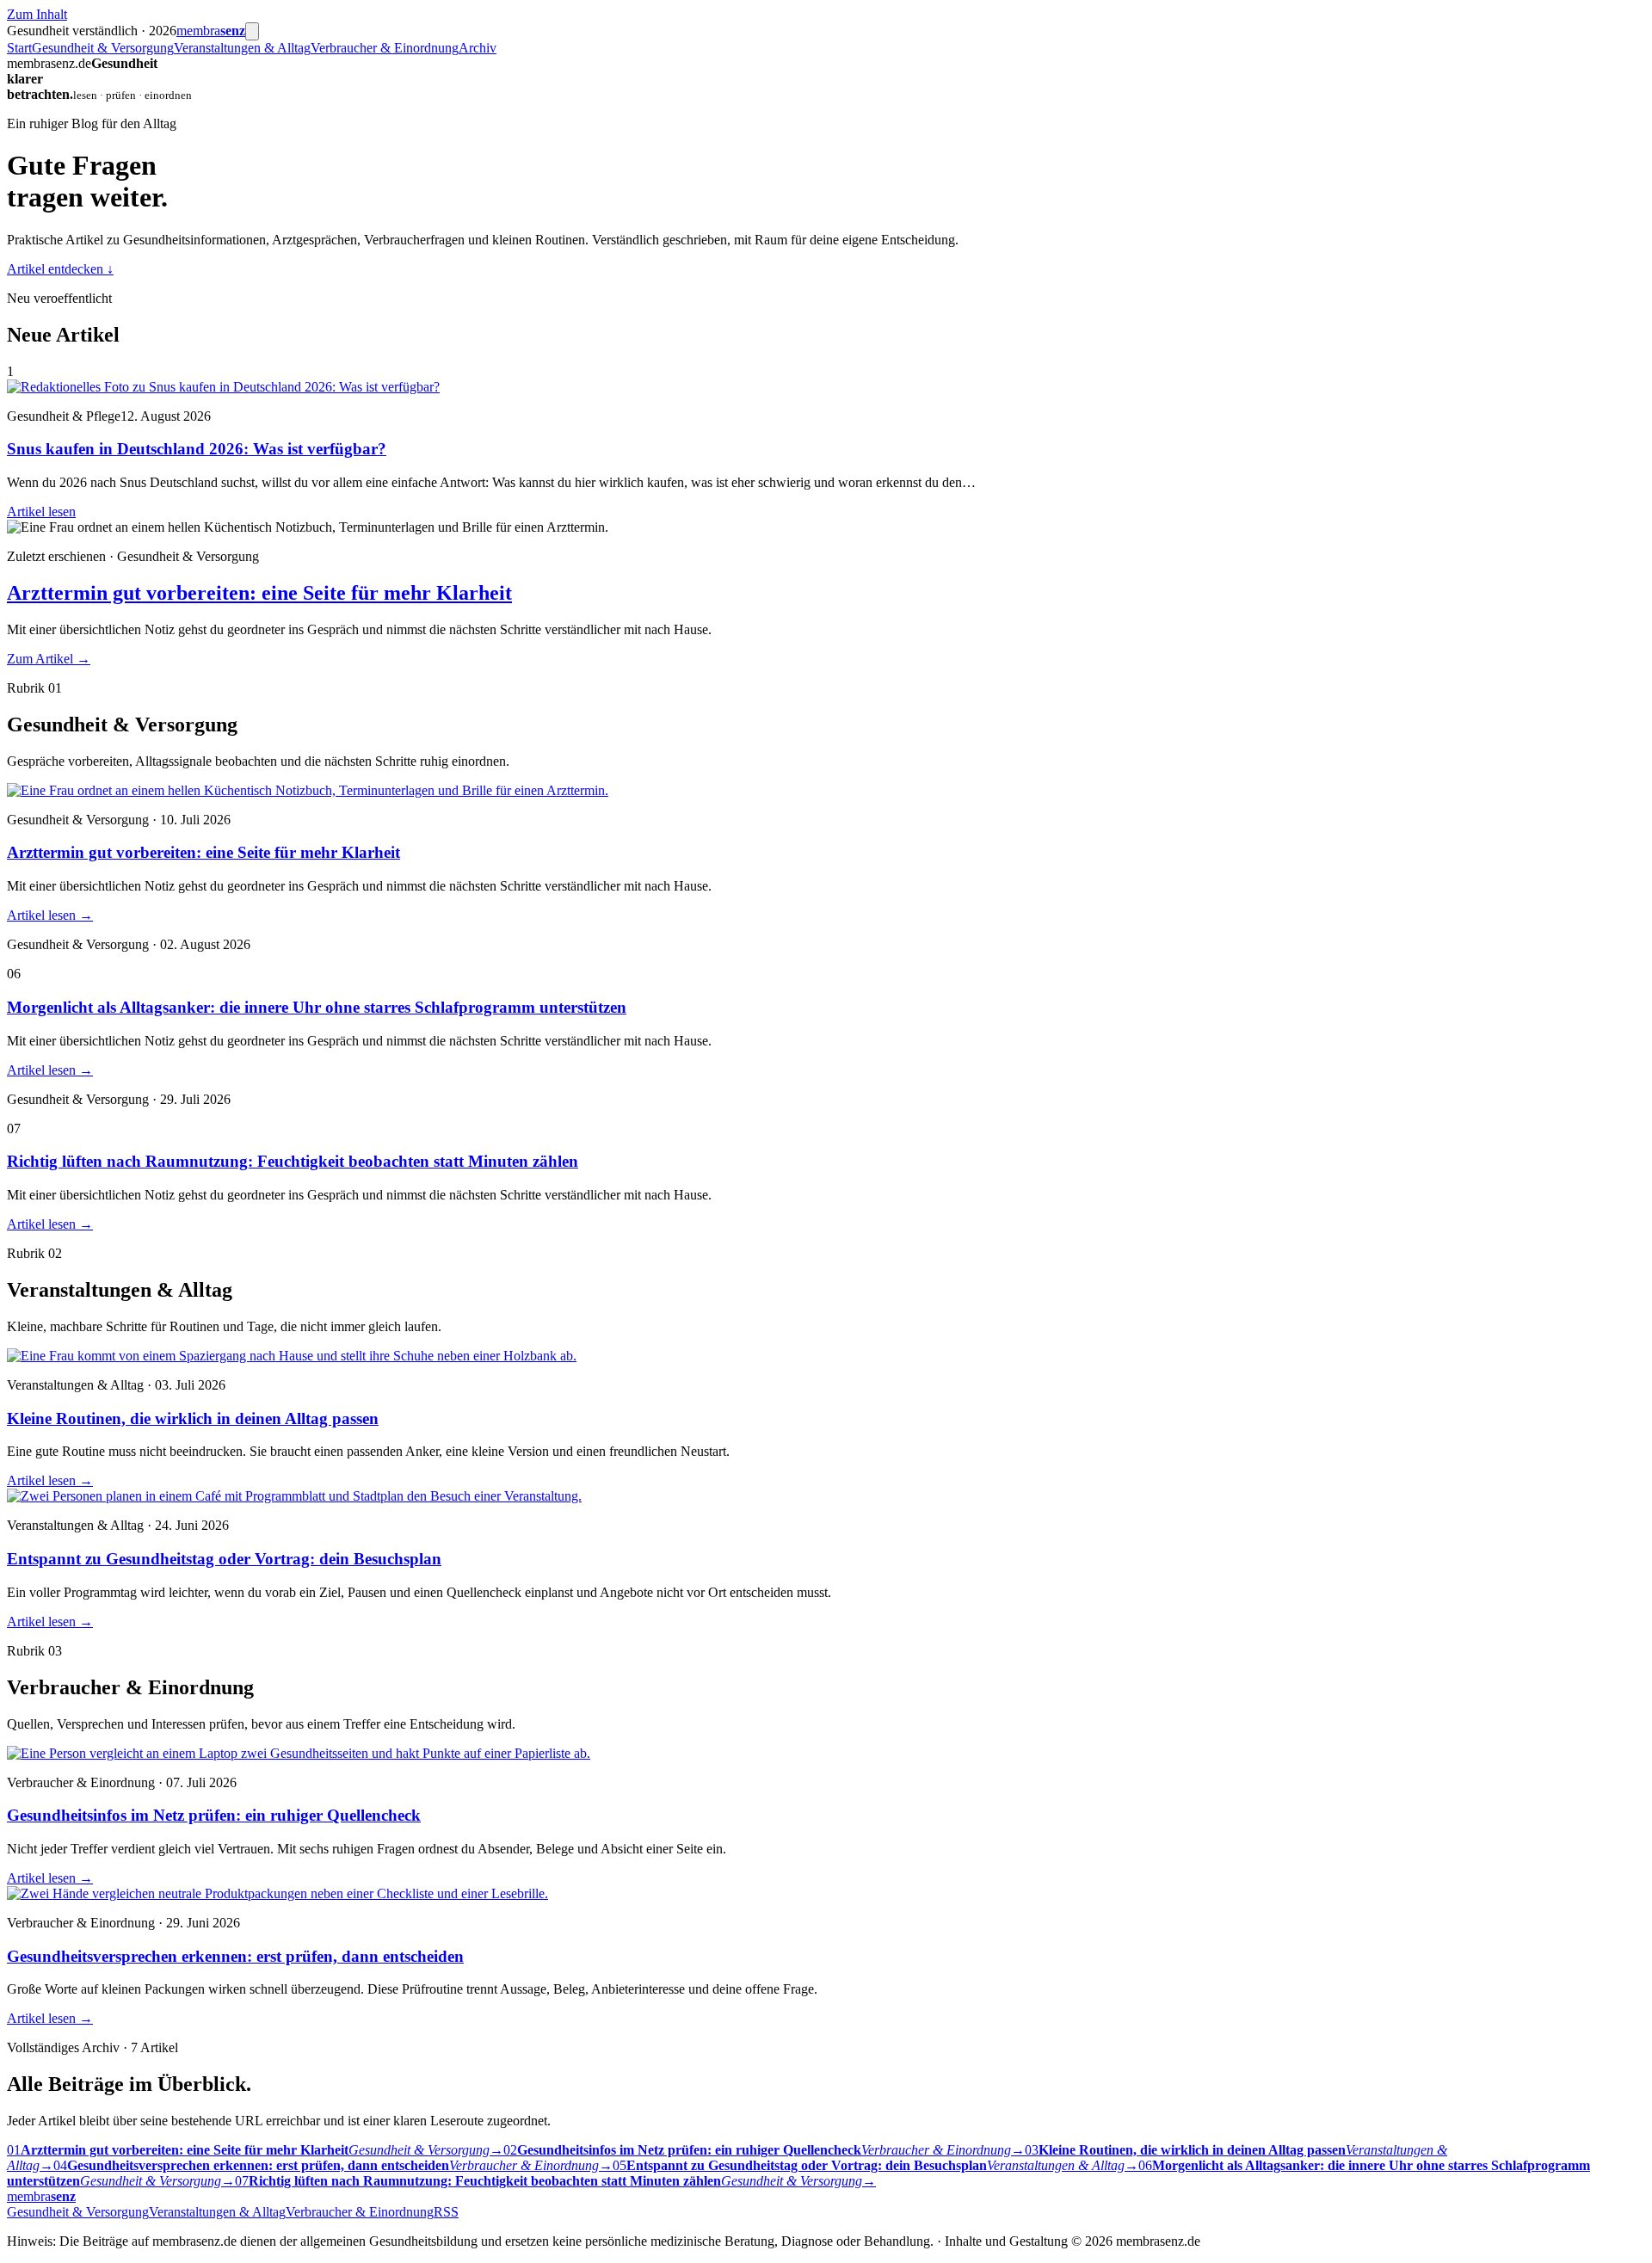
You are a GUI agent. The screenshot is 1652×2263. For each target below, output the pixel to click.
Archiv (478, 48)
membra (211, 31)
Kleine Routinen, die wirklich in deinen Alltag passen (193, 1418)
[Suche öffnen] (252, 31)
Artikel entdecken (60, 269)
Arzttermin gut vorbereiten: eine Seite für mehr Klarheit (259, 593)
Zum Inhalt (37, 14)
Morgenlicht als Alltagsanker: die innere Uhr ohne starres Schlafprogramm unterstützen (317, 1007)
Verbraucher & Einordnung (385, 48)
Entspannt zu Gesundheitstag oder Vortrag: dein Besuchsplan (224, 1559)
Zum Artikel (49, 659)
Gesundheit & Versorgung (103, 48)
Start (19, 48)
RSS (446, 2212)
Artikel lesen (41, 512)
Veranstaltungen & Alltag (242, 48)
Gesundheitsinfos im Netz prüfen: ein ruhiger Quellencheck (214, 1815)
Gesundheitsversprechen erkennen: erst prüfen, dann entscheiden (235, 1956)
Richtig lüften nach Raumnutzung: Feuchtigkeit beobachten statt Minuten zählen (293, 1161)
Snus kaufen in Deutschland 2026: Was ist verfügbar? (197, 449)
